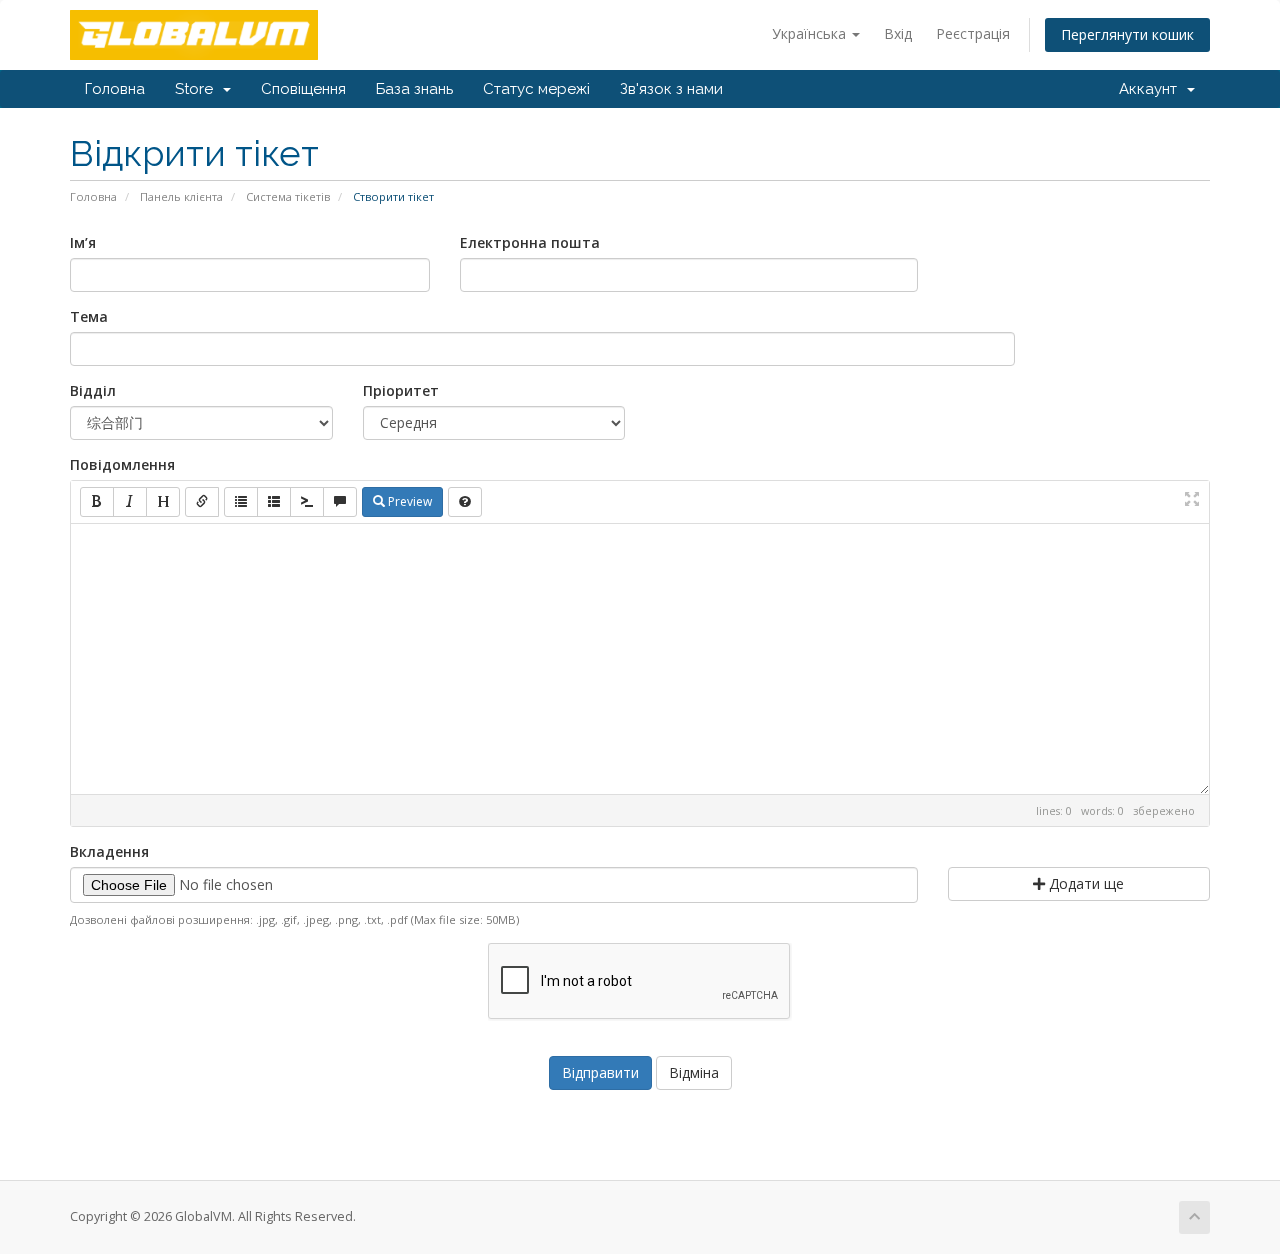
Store (198, 89)
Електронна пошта (530, 242)
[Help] (465, 502)
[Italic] (130, 502)
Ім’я (83, 242)
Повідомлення (122, 464)
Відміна (694, 1072)
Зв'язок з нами (671, 89)
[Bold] (97, 502)
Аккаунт (1152, 89)
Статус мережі (536, 89)
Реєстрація (973, 33)
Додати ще (1084, 883)
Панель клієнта (181, 196)
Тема (89, 316)
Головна (115, 89)
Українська (811, 33)
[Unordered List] (241, 502)
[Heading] (163, 502)
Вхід (898, 33)
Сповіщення (303, 89)
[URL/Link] (202, 502)
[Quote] (340, 502)
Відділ (93, 390)
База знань (414, 89)
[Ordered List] (274, 502)
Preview (408, 501)
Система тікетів (288, 196)
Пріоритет (401, 390)
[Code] (307, 502)
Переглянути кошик (1127, 34)
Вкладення (109, 851)
